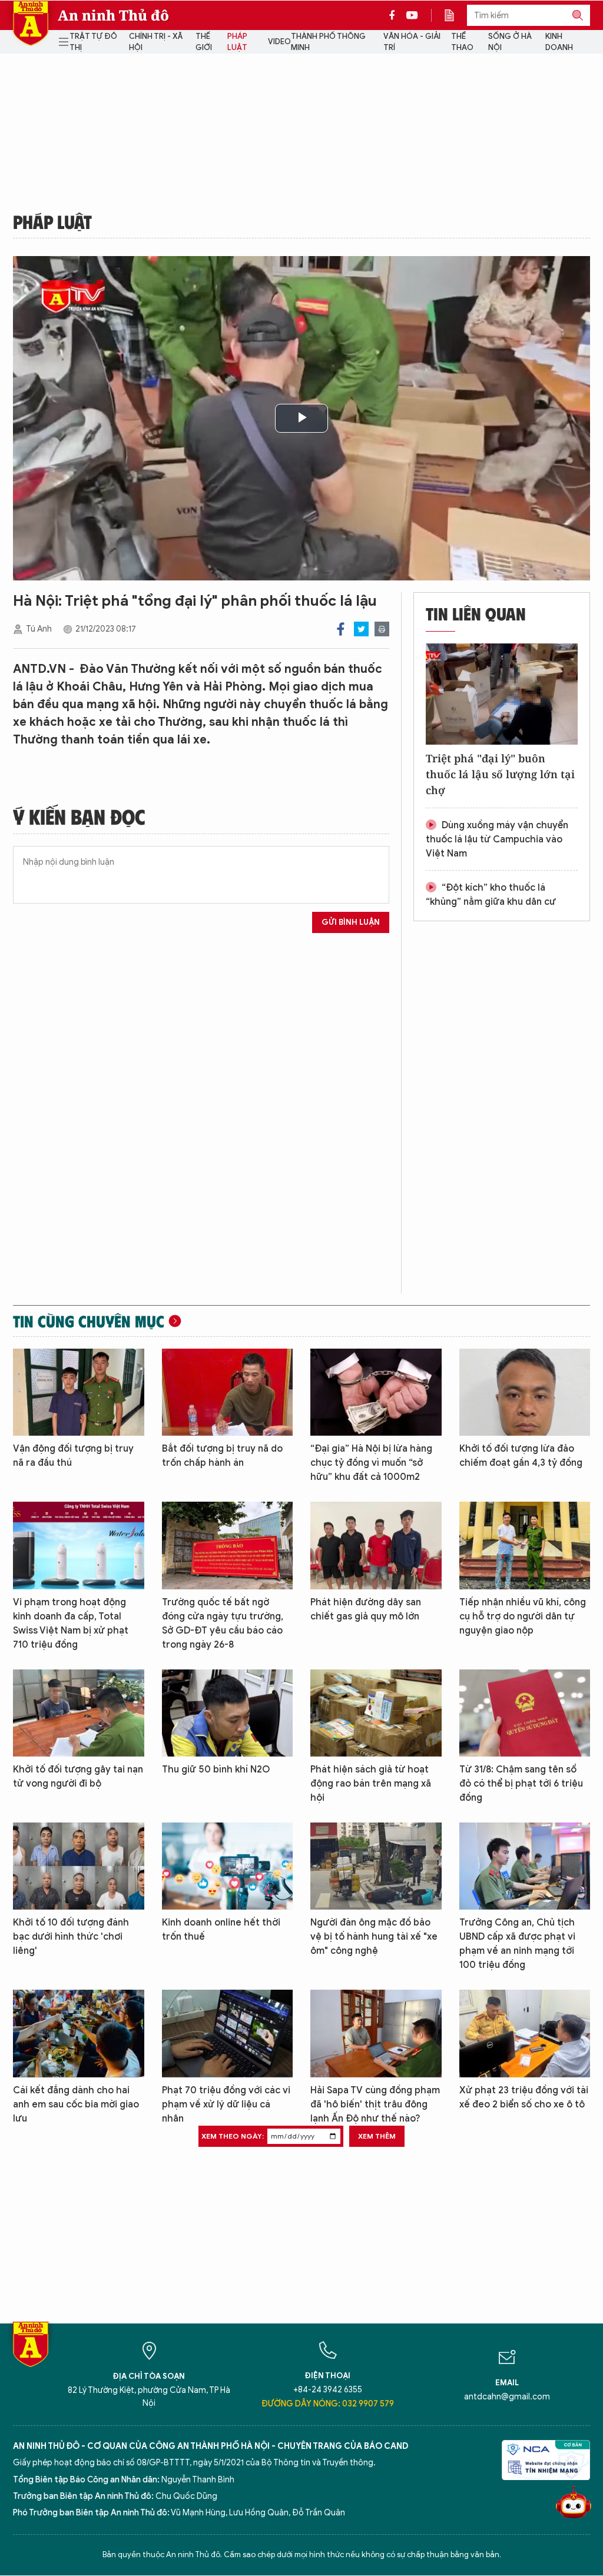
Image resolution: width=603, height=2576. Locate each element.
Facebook (341, 629)
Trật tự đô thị (93, 42)
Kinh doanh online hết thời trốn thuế (221, 1930)
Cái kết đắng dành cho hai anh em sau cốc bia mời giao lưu (76, 2104)
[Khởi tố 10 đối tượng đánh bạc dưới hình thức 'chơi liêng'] (79, 1866)
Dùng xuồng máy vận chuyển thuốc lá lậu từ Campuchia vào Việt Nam (497, 839)
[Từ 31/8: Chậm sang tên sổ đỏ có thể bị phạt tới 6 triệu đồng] (525, 1713)
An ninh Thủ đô (113, 15)
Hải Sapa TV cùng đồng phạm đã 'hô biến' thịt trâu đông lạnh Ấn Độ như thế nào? (375, 2104)
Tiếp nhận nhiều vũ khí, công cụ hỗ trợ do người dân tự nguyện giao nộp (523, 1616)
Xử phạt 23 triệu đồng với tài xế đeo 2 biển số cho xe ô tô (524, 2097)
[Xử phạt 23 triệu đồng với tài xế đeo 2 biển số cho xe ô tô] (525, 2033)
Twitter (361, 629)
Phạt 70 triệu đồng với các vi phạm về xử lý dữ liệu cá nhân (226, 2104)
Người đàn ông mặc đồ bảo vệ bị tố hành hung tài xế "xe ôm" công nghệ (374, 1937)
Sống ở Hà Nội (510, 42)
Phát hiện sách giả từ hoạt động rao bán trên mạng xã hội (371, 1784)
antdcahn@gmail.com (507, 2397)
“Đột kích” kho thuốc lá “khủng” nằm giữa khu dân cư (491, 895)
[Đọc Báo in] (455, 15)
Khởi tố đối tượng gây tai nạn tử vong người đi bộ (78, 1777)
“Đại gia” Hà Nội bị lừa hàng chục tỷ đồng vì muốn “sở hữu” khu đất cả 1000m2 (371, 1463)
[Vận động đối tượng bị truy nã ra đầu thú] (79, 1392)
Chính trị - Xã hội (156, 42)
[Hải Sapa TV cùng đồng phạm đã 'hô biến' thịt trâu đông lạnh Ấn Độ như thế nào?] (376, 2033)
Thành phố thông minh (328, 42)
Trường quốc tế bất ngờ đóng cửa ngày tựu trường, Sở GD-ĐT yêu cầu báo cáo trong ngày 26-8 (223, 1624)
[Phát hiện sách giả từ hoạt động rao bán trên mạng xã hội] (376, 1713)
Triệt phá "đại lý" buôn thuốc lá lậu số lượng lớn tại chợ (500, 774)
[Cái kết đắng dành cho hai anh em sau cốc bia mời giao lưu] (79, 2033)
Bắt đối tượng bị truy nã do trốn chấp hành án (222, 1456)
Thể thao (462, 42)
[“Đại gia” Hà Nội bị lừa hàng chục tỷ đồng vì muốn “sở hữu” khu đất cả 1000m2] (376, 1392)
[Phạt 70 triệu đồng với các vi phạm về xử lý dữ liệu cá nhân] (228, 2033)
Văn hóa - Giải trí (412, 42)
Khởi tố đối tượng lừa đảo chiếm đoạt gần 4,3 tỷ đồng (521, 1456)
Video (279, 42)
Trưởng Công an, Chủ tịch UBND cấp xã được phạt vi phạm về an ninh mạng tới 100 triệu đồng (517, 1944)
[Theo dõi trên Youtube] (412, 15)
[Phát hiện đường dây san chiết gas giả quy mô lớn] (376, 1545)
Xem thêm (377, 2136)
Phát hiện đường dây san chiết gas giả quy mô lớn (366, 1609)
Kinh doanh (559, 42)
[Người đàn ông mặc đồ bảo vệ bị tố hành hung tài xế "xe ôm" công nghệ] (376, 1866)
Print (382, 629)
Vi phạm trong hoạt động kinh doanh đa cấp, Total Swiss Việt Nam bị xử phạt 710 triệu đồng (71, 1624)
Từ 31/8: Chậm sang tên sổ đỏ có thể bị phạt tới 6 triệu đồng (521, 1784)
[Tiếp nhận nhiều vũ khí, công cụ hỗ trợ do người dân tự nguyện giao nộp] (525, 1545)
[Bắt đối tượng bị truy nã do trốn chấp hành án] (228, 1392)
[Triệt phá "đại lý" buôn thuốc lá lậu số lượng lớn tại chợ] (502, 694)
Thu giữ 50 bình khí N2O (216, 1770)
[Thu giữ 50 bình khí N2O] (228, 1713)
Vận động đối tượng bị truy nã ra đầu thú (73, 1456)
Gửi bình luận (351, 922)
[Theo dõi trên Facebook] (395, 15)
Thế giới (204, 42)
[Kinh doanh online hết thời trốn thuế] (228, 1866)
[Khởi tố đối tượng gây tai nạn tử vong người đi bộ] (79, 1713)
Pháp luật (237, 42)
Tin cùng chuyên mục (89, 1321)
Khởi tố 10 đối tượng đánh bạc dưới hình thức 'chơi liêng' (71, 1937)
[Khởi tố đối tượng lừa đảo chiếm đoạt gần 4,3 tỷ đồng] (525, 1392)
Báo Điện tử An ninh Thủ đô (31, 23)
